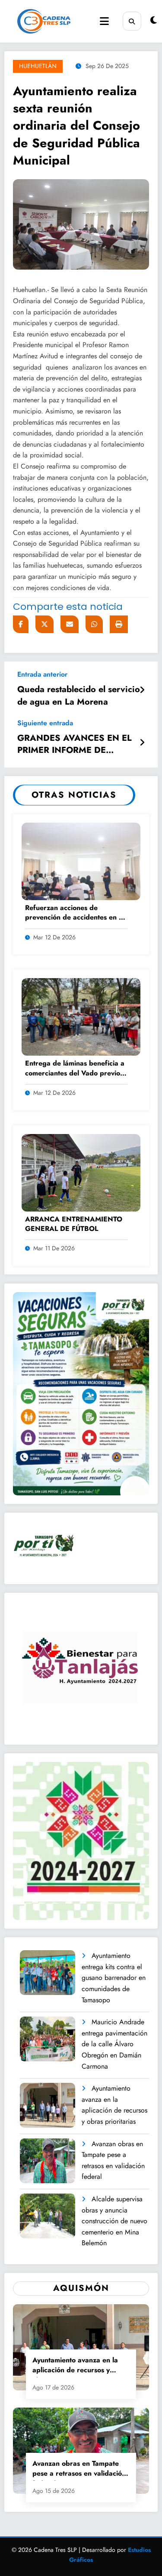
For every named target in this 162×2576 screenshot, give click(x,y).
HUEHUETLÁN (38, 66)
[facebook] (21, 624)
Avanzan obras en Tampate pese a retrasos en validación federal (113, 2160)
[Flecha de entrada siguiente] (142, 743)
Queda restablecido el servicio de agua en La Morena (79, 696)
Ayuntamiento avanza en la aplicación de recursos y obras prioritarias (114, 2105)
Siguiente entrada (45, 723)
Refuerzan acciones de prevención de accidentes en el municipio (75, 913)
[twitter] (44, 624)
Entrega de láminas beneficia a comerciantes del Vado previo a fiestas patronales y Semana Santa (76, 1069)
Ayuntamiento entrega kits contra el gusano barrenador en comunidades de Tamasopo (114, 1978)
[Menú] (104, 21)
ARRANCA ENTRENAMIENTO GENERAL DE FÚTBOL (74, 1224)
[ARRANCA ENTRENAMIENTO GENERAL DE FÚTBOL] (81, 1172)
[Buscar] (132, 21)
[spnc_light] (154, 20)
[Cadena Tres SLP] (44, 21)
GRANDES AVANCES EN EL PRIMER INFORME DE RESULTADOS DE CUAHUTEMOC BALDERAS (75, 746)
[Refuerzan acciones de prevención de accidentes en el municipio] (81, 860)
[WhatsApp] (94, 624)
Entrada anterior (42, 674)
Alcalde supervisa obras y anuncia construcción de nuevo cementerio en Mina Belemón (114, 2221)
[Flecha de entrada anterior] (142, 690)
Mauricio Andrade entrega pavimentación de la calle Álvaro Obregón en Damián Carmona (114, 2044)
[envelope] (70, 624)
